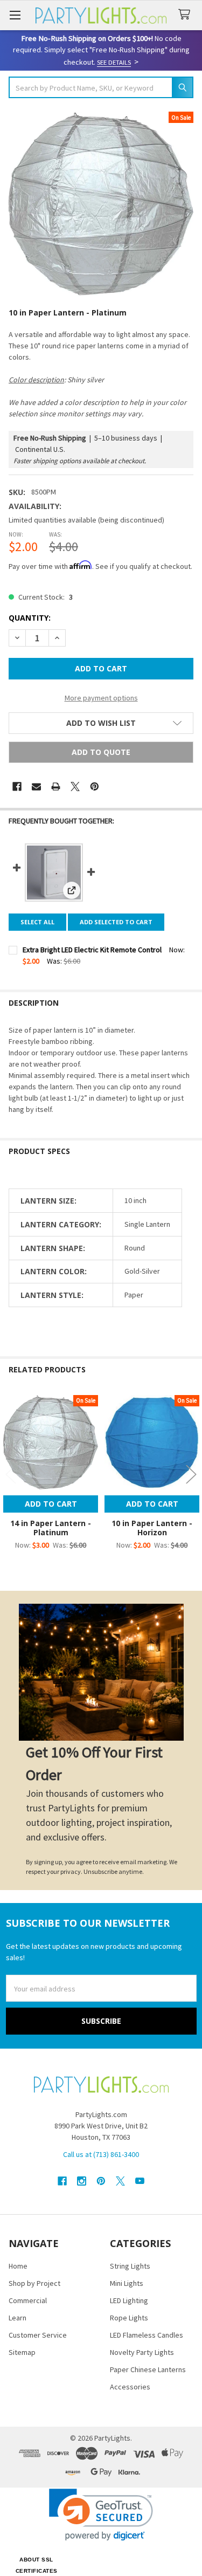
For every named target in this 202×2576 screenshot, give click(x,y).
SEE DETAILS (114, 62)
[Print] (56, 786)
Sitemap (22, 2352)
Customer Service (38, 2335)
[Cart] (186, 15)
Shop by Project (34, 2283)
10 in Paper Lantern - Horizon (152, 1528)
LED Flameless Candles (147, 2335)
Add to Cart (51, 1504)
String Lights (130, 2266)
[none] (101, 204)
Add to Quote (101, 752)
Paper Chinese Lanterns (148, 2369)
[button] (101, 723)
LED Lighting (129, 2300)
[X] (75, 786)
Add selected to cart (116, 922)
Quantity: (30, 618)
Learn (18, 2318)
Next (191, 1474)
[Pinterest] (95, 786)
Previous (11, 1474)
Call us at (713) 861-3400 (101, 2154)
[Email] (36, 786)
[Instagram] (82, 2181)
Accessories (130, 2387)
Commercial (28, 2300)
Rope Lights (129, 2318)
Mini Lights (127, 2283)
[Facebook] (17, 786)
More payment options (101, 698)
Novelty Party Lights (142, 2352)
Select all (37, 922)
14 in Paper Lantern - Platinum (51, 1528)
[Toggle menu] (15, 15)
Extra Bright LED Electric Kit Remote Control (92, 950)
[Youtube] (140, 2181)
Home (18, 2266)
